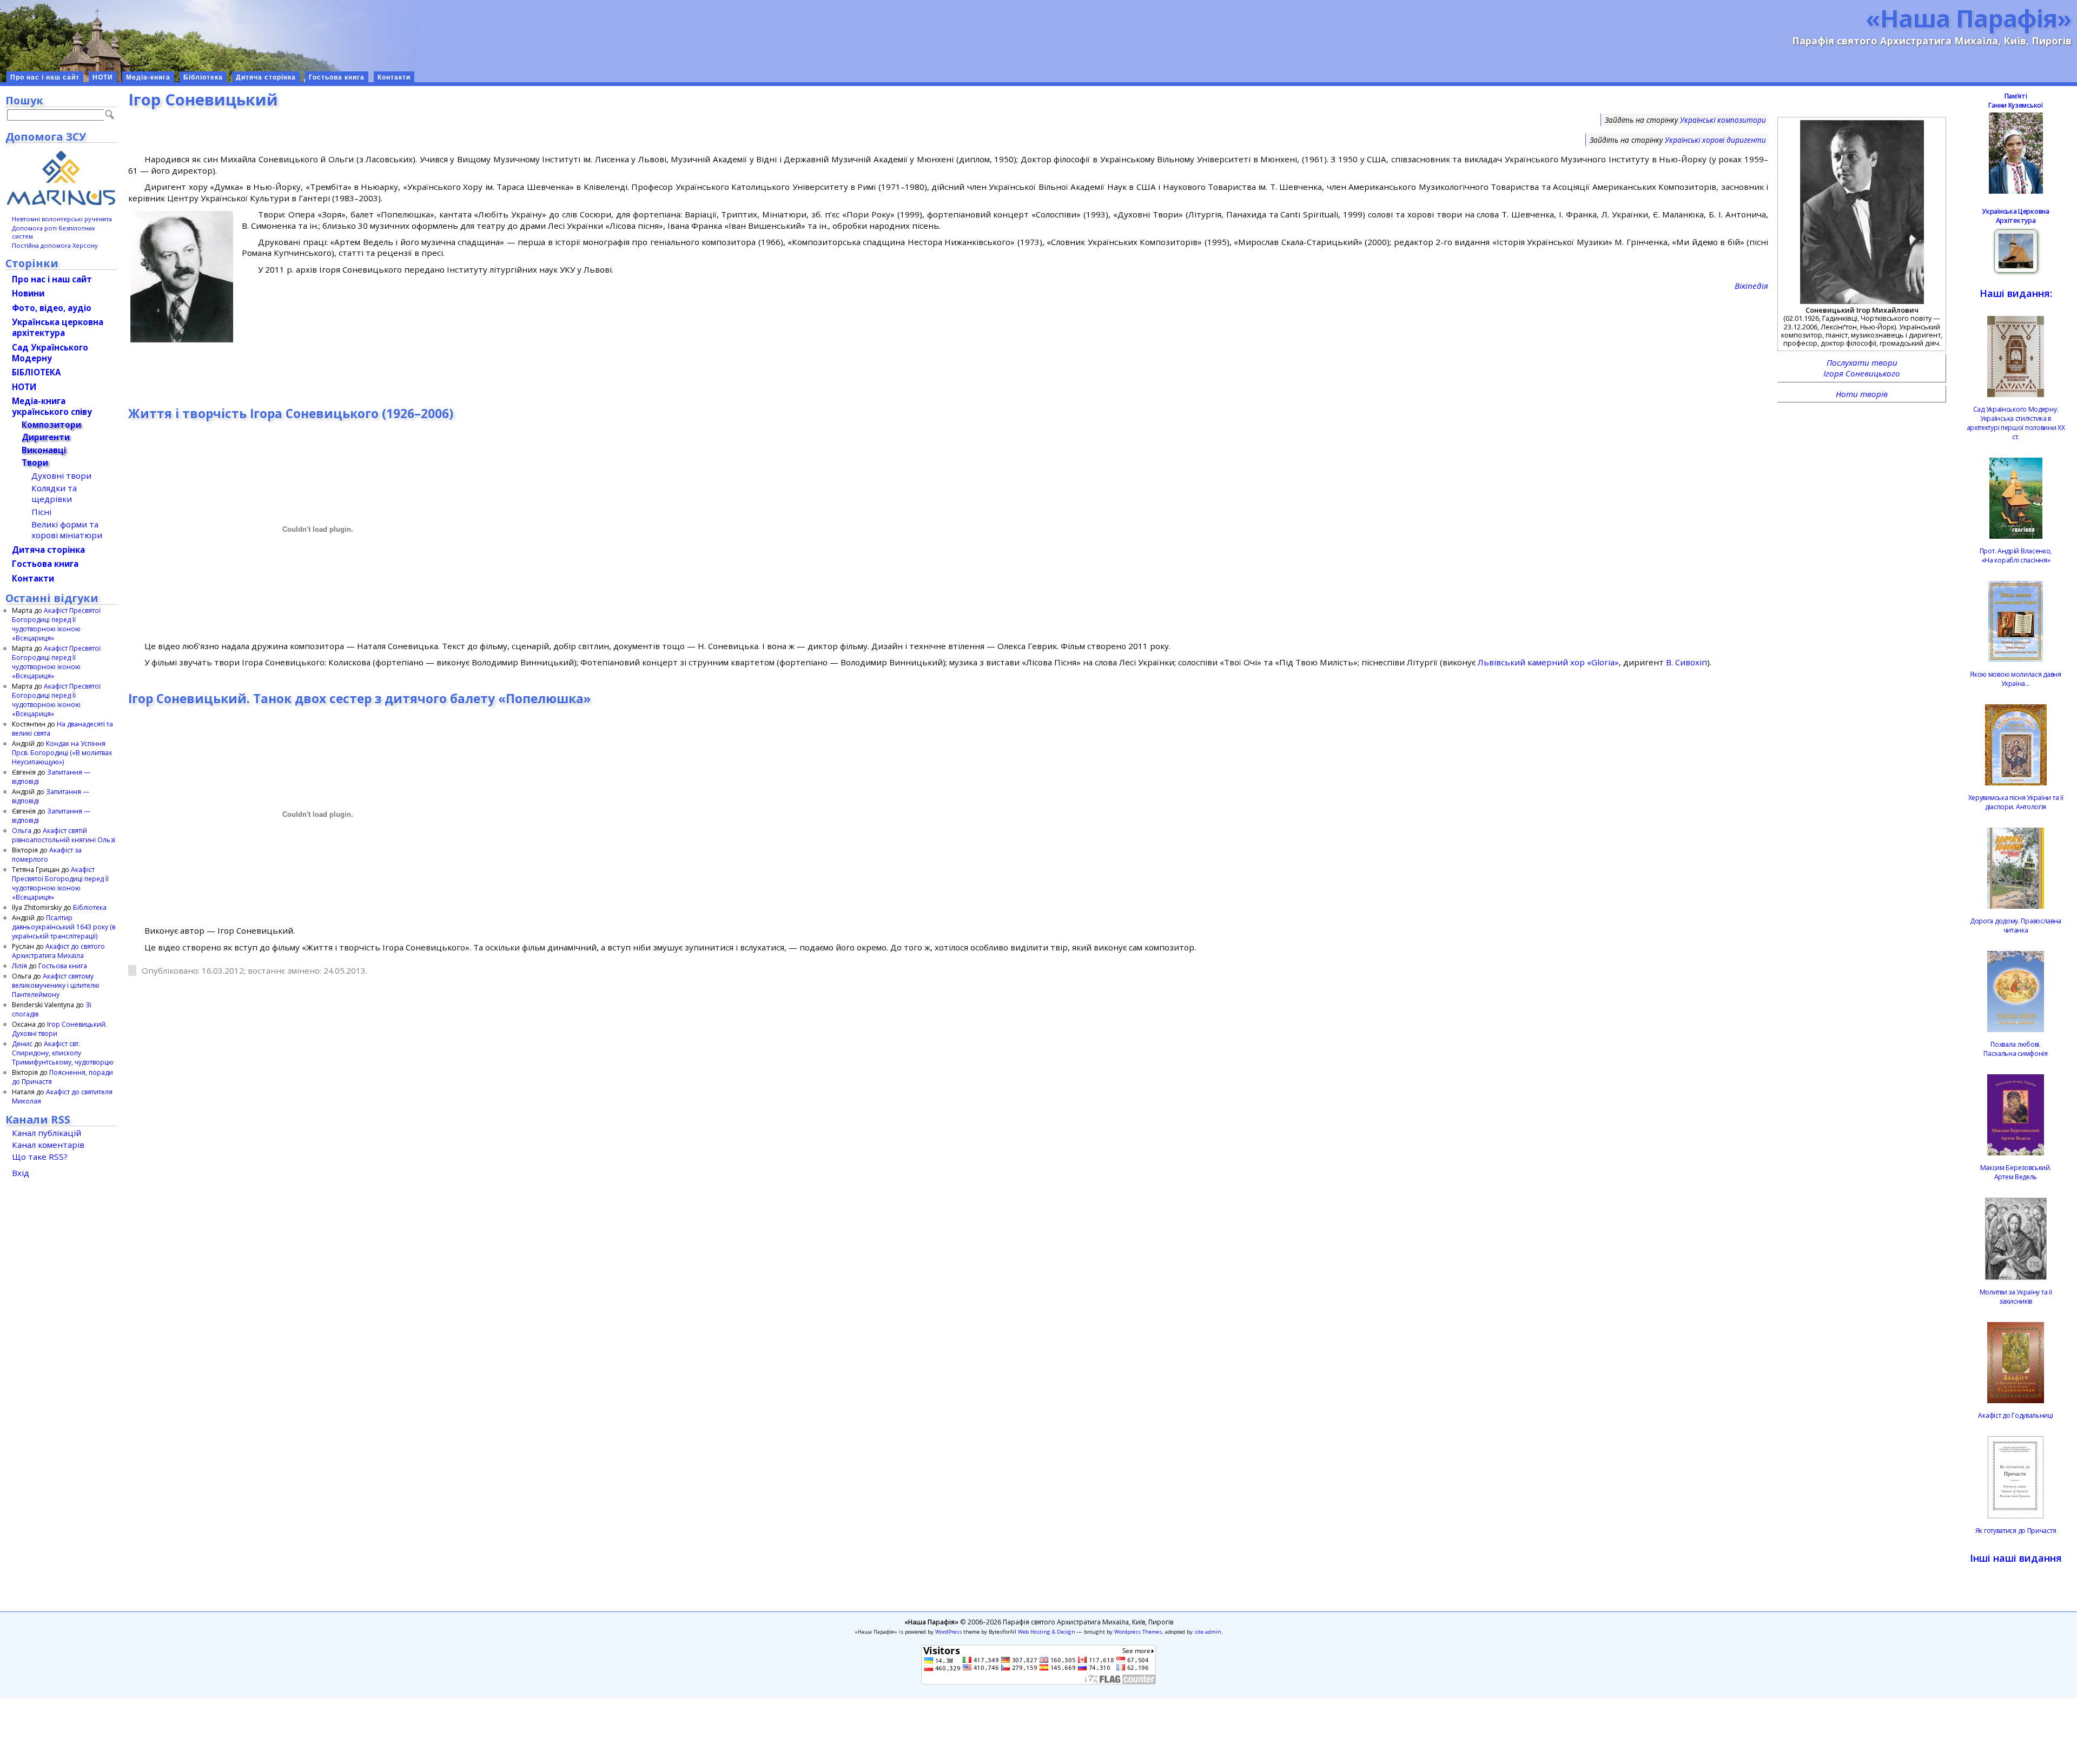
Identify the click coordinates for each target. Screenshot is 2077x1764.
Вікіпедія (1751, 286)
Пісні (41, 512)
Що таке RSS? (40, 1157)
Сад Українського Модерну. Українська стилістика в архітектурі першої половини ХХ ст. (2016, 423)
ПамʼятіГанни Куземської (2015, 101)
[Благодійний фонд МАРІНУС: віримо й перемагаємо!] (61, 178)
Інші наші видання (2016, 1558)
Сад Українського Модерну (50, 353)
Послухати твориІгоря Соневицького (1862, 368)
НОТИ (103, 77)
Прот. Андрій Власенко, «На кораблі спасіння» (2016, 556)
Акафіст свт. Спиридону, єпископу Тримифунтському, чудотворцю (63, 1053)
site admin (1208, 1632)
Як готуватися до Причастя (2016, 1531)
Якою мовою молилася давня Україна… (2016, 679)
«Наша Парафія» (1969, 18)
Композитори (51, 425)
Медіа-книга (148, 77)
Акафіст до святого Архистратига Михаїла (58, 951)
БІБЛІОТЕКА (36, 372)
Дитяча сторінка (266, 77)
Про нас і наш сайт (45, 77)
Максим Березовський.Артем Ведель (2016, 1172)
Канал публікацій (47, 1133)
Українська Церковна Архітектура (2015, 216)
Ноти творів (1862, 394)
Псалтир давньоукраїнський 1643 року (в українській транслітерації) (64, 927)
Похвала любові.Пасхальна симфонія (2016, 1049)
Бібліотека (203, 77)
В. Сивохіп (1686, 662)
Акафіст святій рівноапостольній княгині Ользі (64, 835)
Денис (22, 1044)
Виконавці (44, 450)
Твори (35, 463)
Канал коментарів (48, 1145)
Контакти (394, 77)
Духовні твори (61, 475)
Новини (28, 293)
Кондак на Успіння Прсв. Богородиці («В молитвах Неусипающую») (62, 753)
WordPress (948, 1632)
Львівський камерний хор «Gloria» (1548, 662)
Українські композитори (1723, 120)
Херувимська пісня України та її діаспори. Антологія (2016, 802)
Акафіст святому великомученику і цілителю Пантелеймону (56, 985)
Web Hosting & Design (1047, 1632)
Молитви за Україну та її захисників (2016, 1297)
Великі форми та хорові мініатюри (67, 530)
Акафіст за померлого (47, 855)
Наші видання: (2016, 293)
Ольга (22, 831)
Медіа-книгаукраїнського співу (52, 406)
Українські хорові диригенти (1715, 140)
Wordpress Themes (1138, 1632)
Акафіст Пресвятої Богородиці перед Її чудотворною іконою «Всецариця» (56, 624)
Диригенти (46, 437)
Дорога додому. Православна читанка (2016, 926)
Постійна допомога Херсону (55, 245)
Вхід (21, 1173)
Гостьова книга (337, 77)
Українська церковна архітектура (58, 327)
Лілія (19, 966)
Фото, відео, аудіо (52, 308)
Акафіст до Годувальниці (2015, 1415)
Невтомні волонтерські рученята (62, 219)
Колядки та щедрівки (54, 493)
